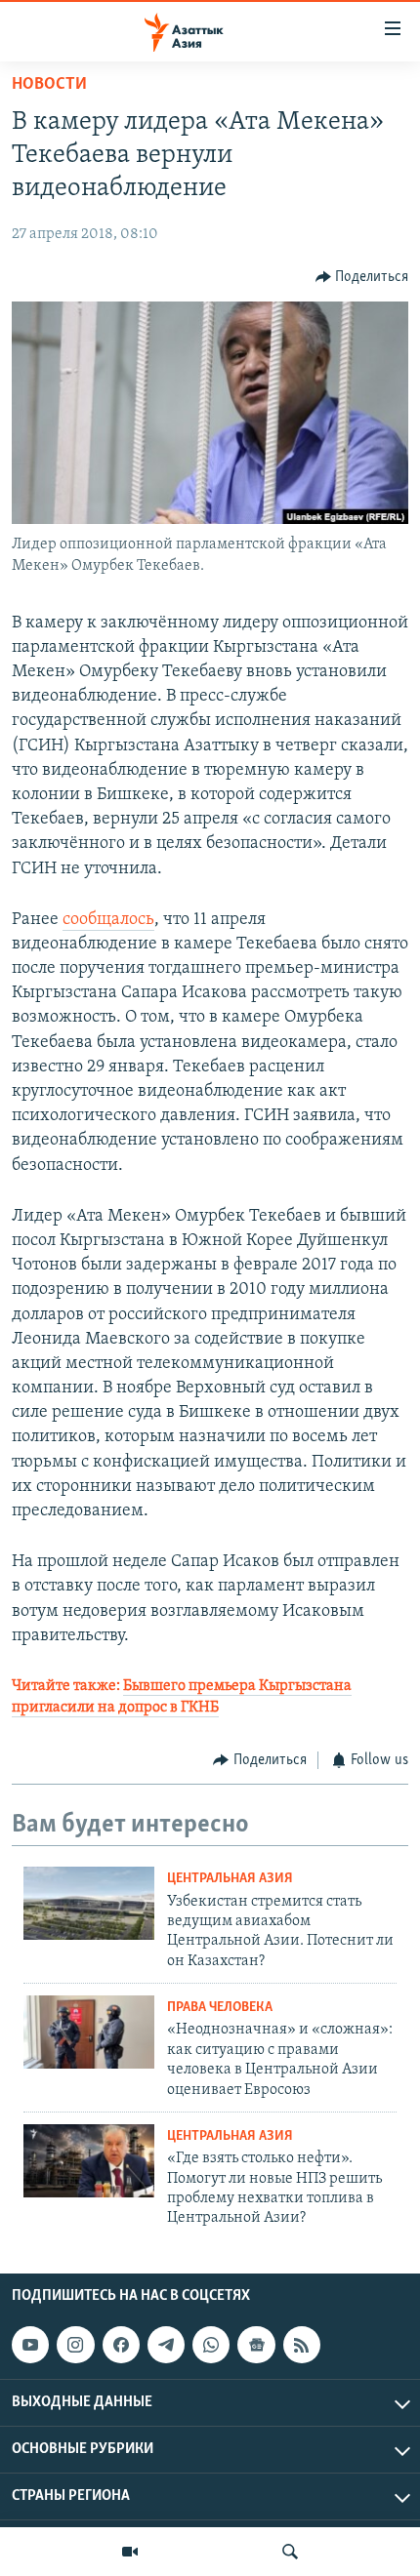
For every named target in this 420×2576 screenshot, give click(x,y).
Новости (49, 85)
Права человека (220, 2008)
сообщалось (108, 920)
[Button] (362, 277)
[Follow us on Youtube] (30, 2345)
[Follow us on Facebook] (121, 2345)
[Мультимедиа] (130, 2552)
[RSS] (302, 2345)
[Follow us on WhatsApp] (211, 2345)
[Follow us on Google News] (256, 2345)
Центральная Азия (230, 1879)
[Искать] (290, 2552)
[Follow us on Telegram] (166, 2345)
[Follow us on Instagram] (75, 2345)
